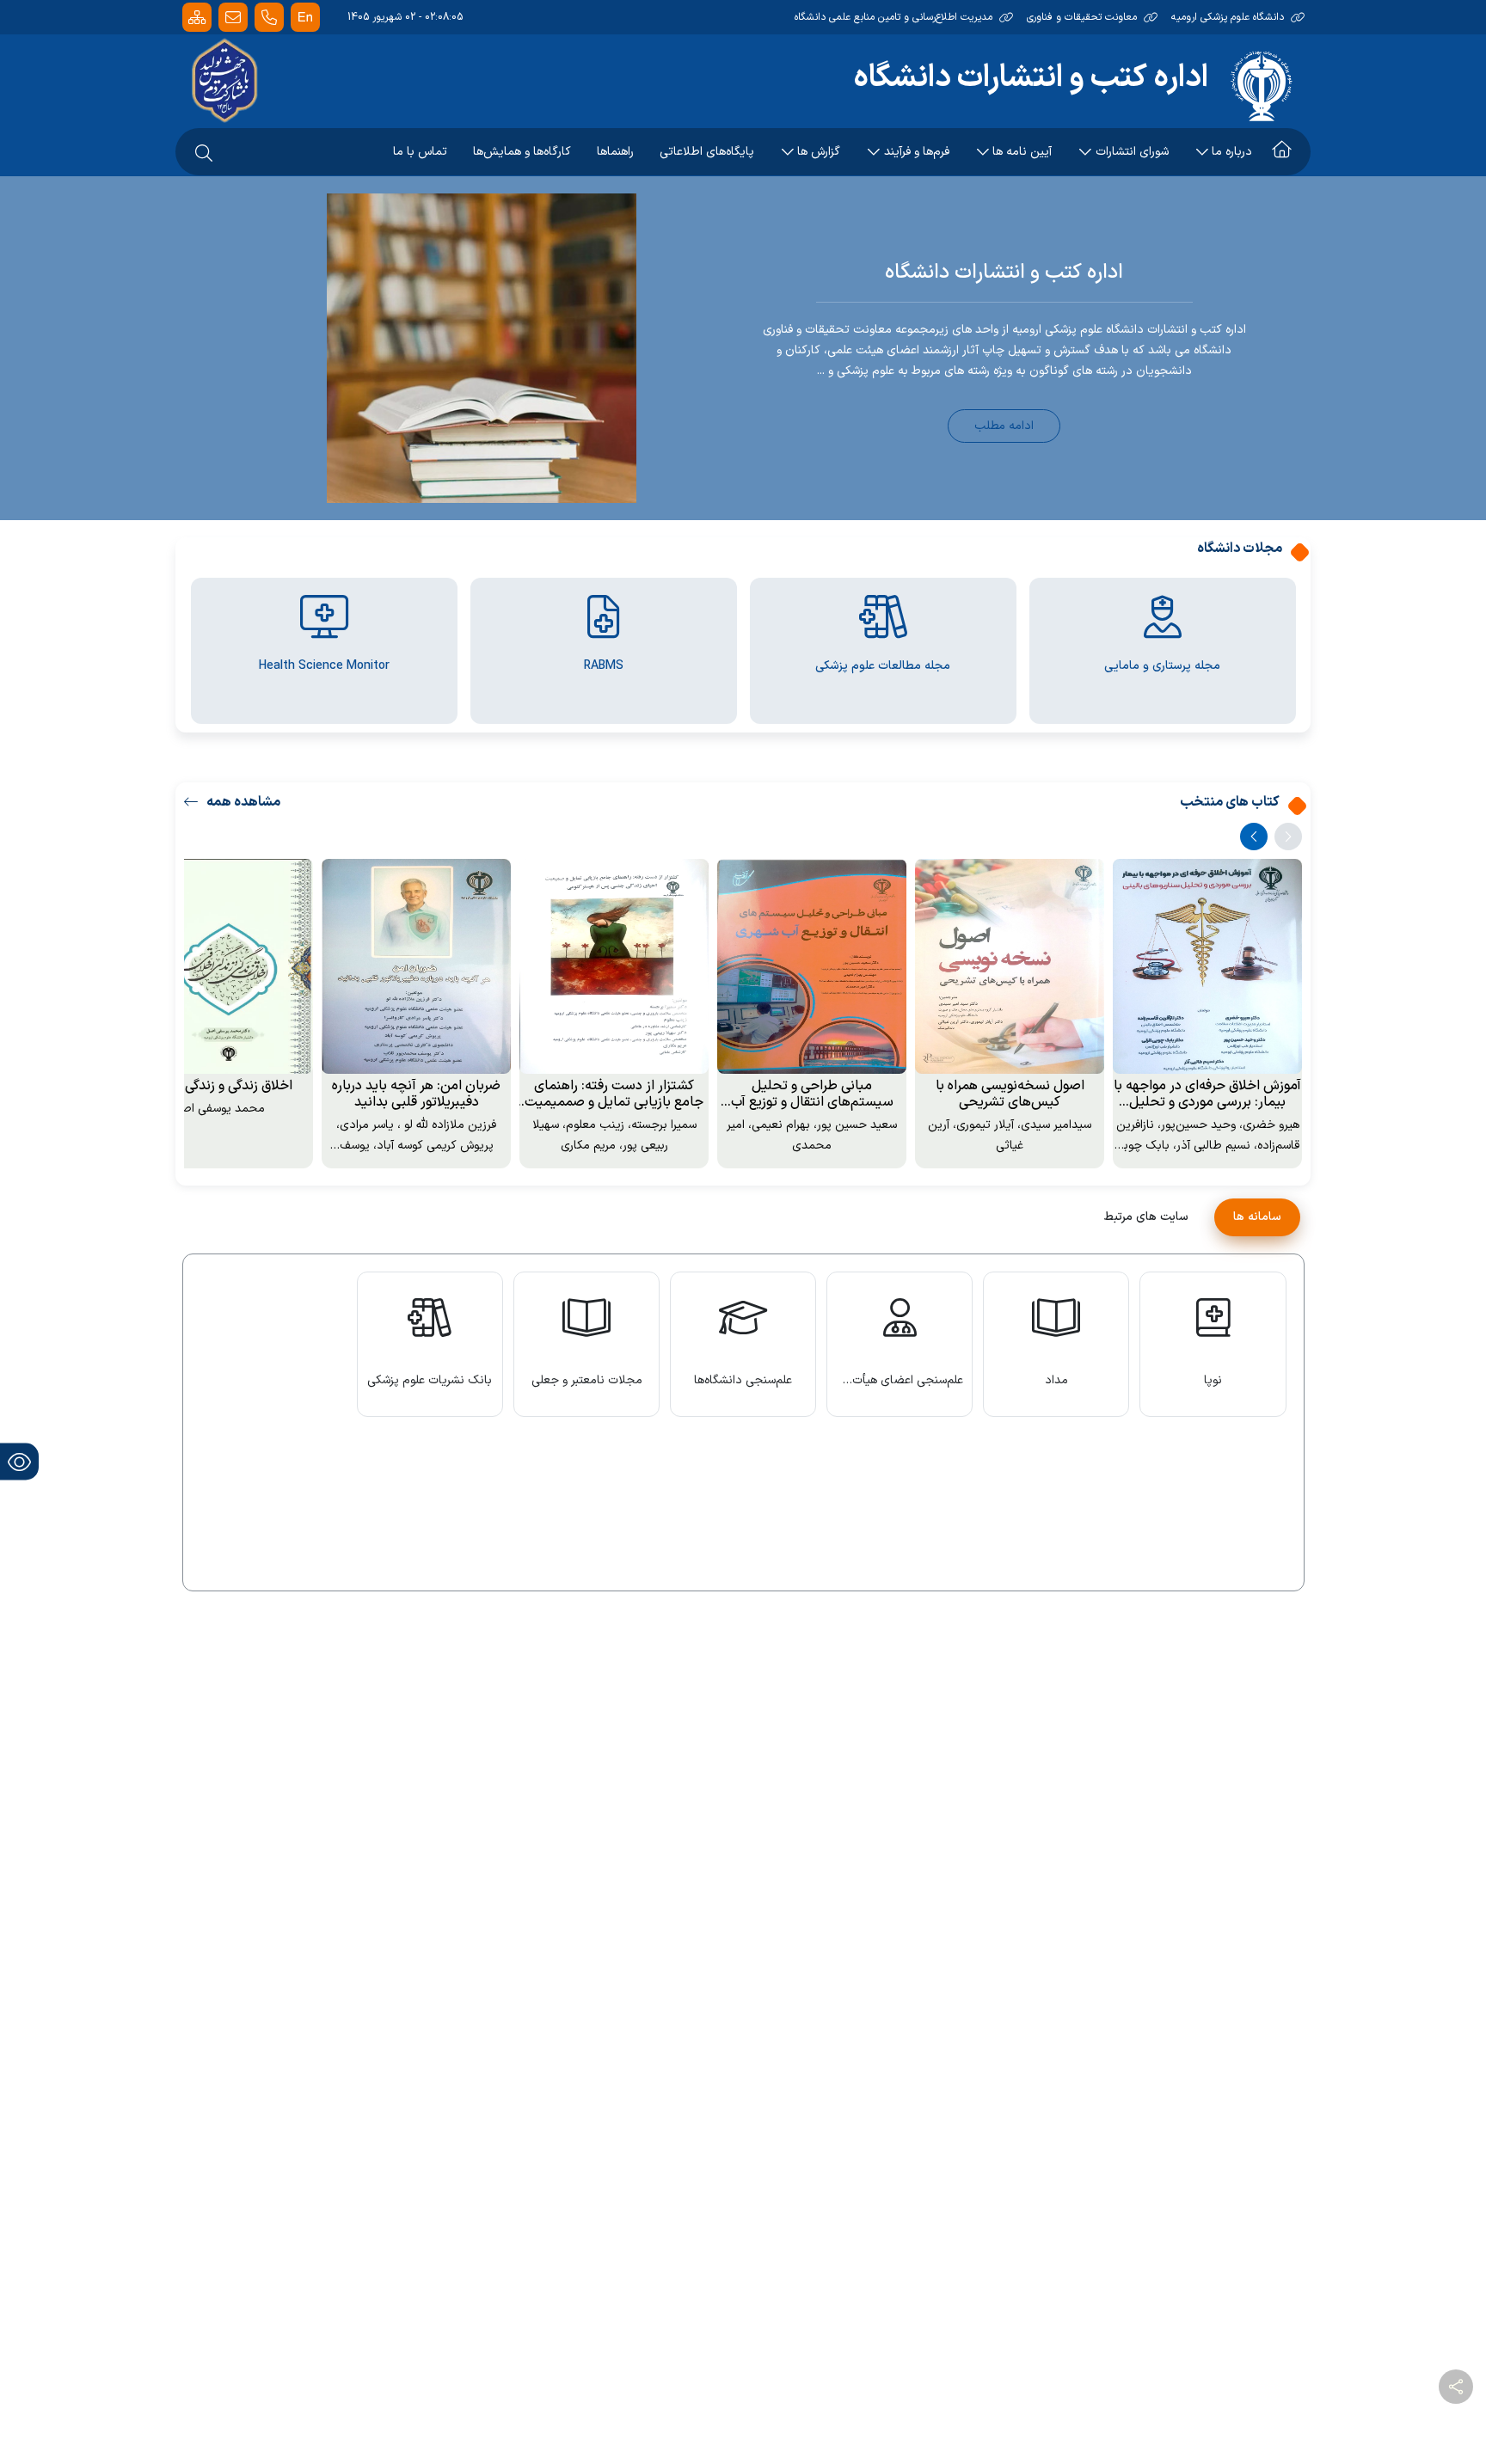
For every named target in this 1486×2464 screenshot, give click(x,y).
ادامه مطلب (1004, 426)
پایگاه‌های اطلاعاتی (707, 152)
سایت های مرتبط (1146, 1217)
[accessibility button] (19, 1461)
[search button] (204, 152)
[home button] (1282, 152)
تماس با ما (420, 152)
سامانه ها (1257, 1217)
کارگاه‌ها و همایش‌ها (522, 152)
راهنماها (615, 152)
